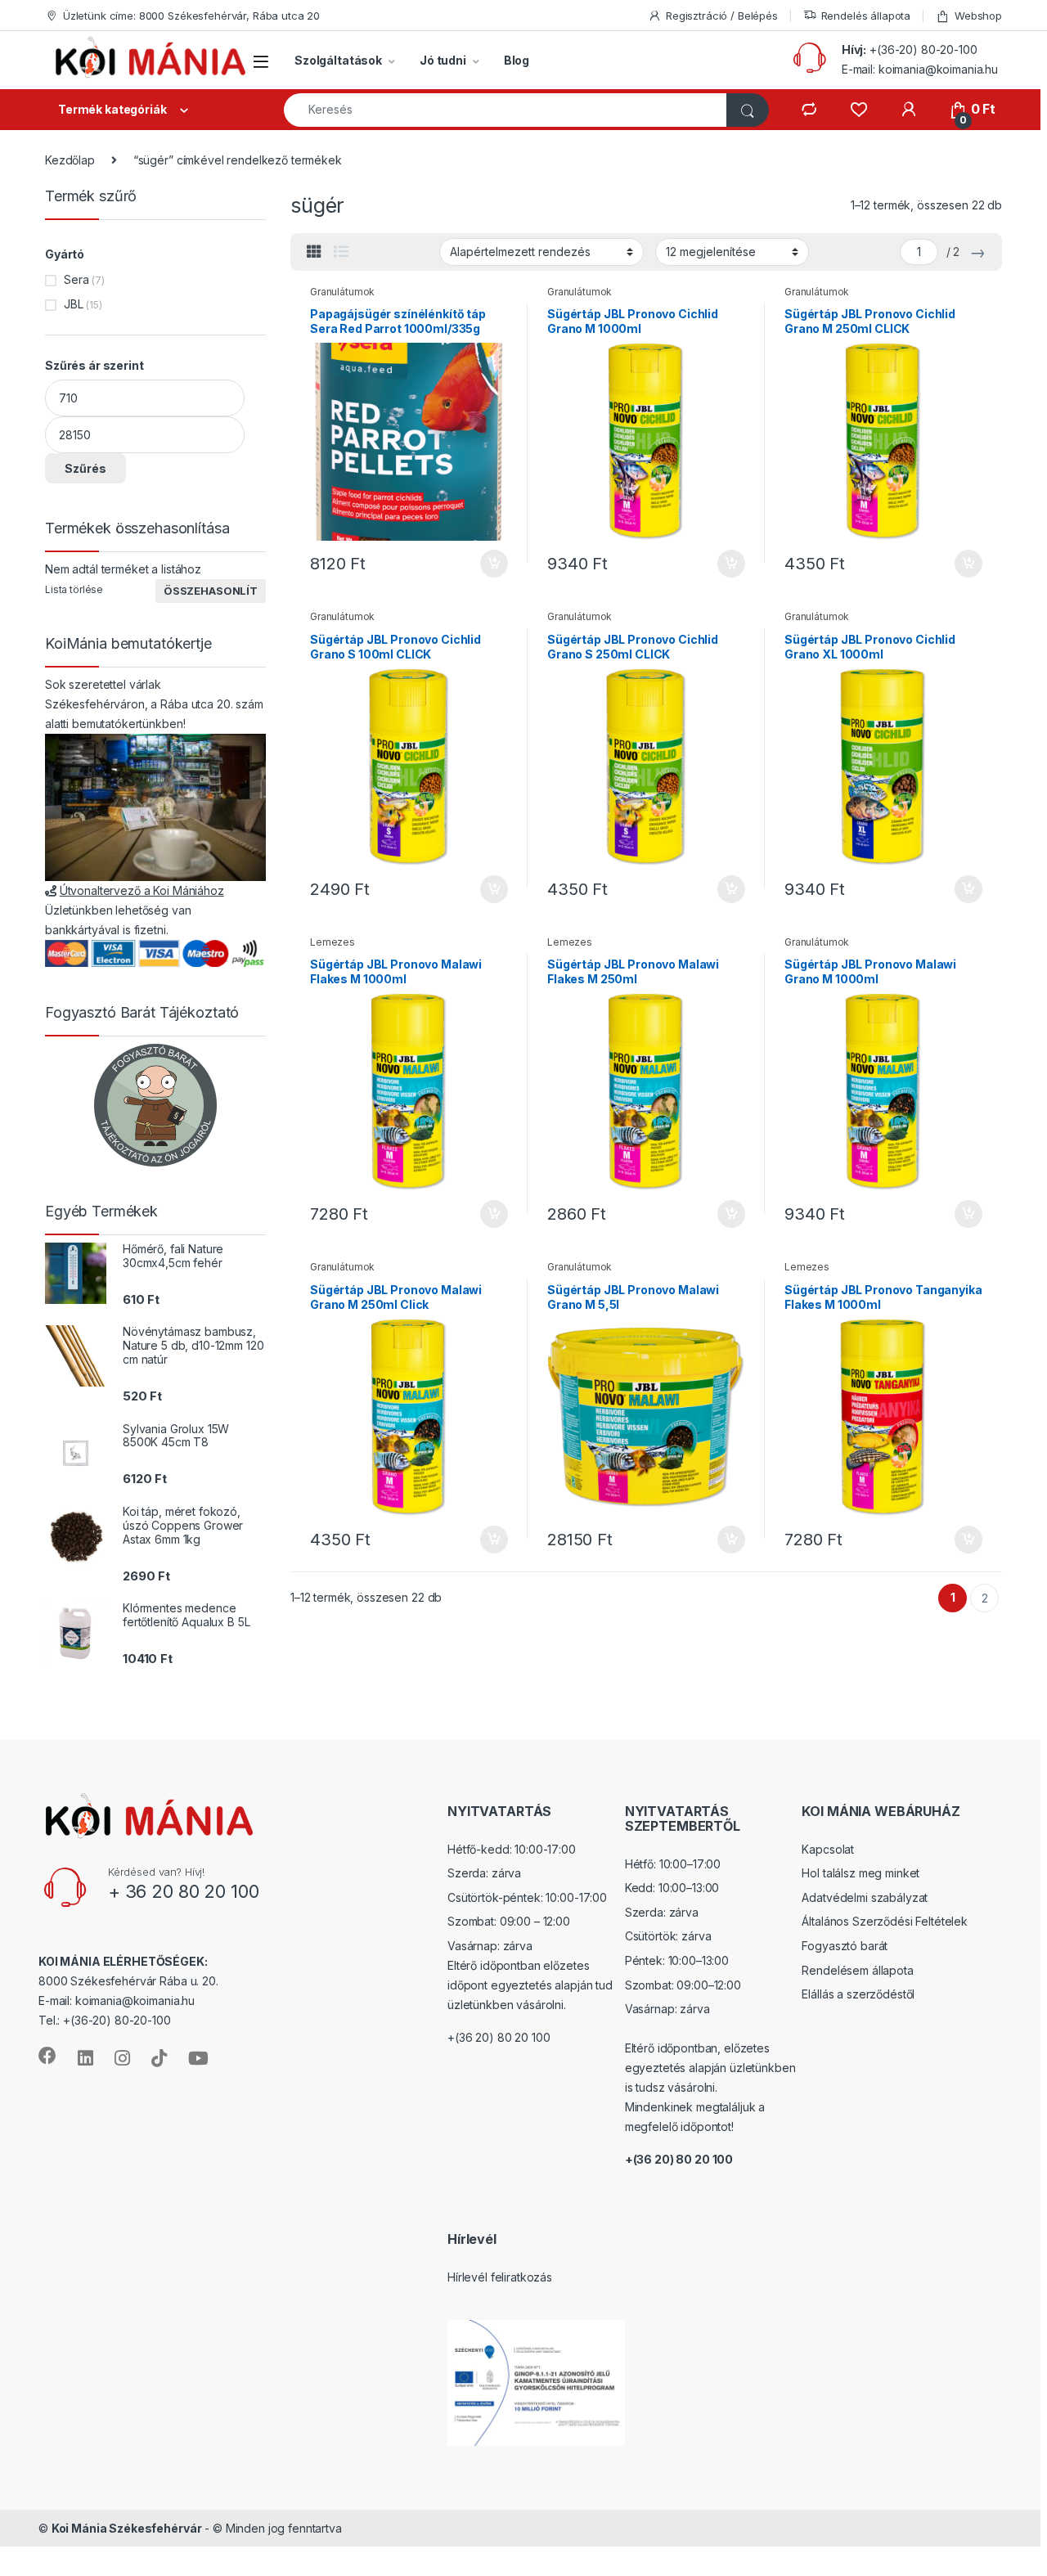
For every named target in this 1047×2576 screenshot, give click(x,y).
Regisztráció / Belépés (722, 16)
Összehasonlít (211, 591)
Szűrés (85, 468)
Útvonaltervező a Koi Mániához (142, 890)
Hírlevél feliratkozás (500, 2277)
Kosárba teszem (486, 564)
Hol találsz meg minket (861, 1873)
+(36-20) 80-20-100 (923, 49)
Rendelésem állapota (857, 1970)
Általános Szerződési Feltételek (885, 1921)
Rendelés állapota (866, 16)
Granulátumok (342, 292)
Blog (517, 60)
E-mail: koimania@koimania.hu (920, 69)
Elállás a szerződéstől (858, 1994)
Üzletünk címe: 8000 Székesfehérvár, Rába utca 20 (191, 16)
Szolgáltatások (338, 60)
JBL (74, 304)
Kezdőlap (70, 160)
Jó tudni (443, 60)
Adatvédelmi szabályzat (865, 1897)
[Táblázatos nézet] (314, 252)
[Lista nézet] (341, 252)
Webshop (978, 16)
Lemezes (333, 942)
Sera (76, 279)
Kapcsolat (828, 1849)
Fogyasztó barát (845, 1946)
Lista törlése (74, 589)
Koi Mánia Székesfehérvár (127, 2528)
